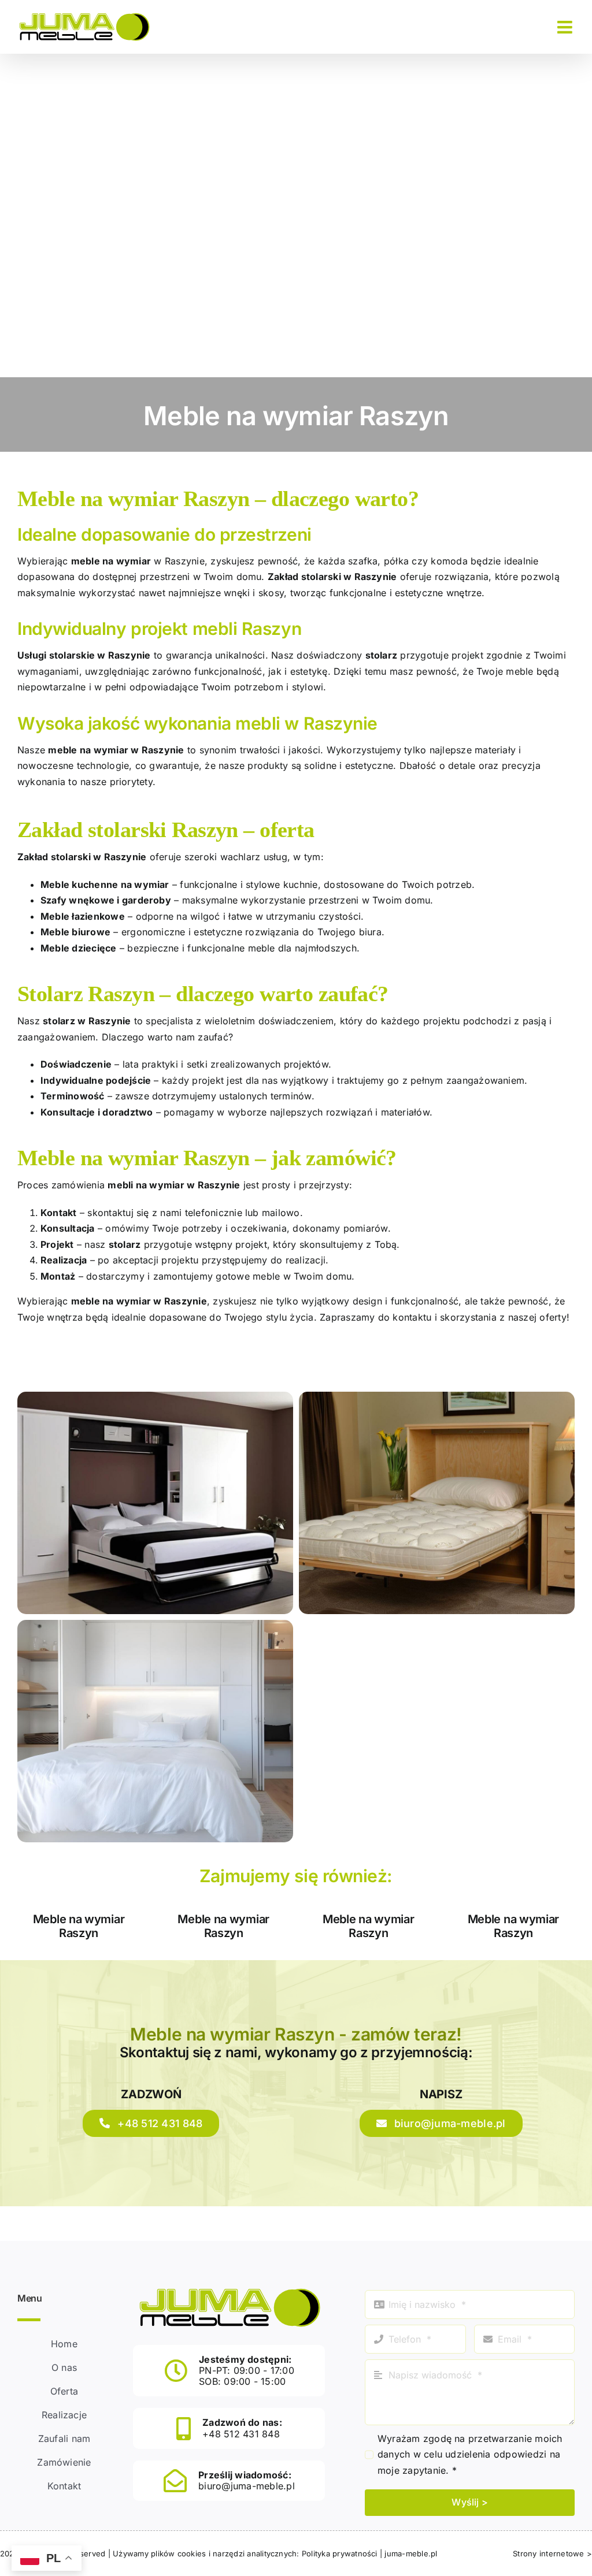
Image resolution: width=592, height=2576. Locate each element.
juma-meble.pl (411, 2553)
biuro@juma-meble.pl (247, 2486)
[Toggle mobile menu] (566, 27)
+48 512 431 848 (241, 2434)
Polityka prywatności (340, 2553)
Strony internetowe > (552, 2553)
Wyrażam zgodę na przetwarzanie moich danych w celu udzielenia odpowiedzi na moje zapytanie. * (470, 2454)
